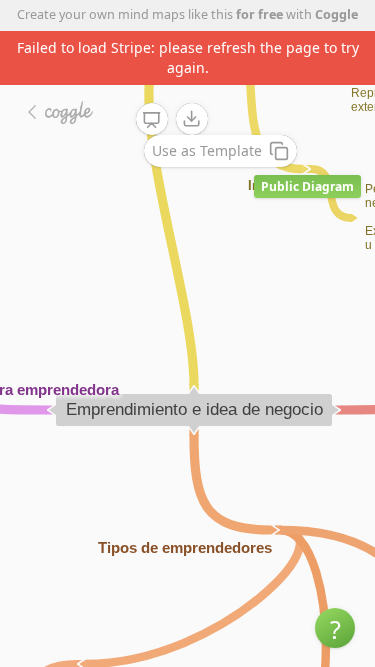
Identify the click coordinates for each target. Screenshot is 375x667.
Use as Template (207, 150)
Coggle (336, 14)
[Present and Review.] (152, 120)
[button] (335, 628)
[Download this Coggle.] (192, 119)
